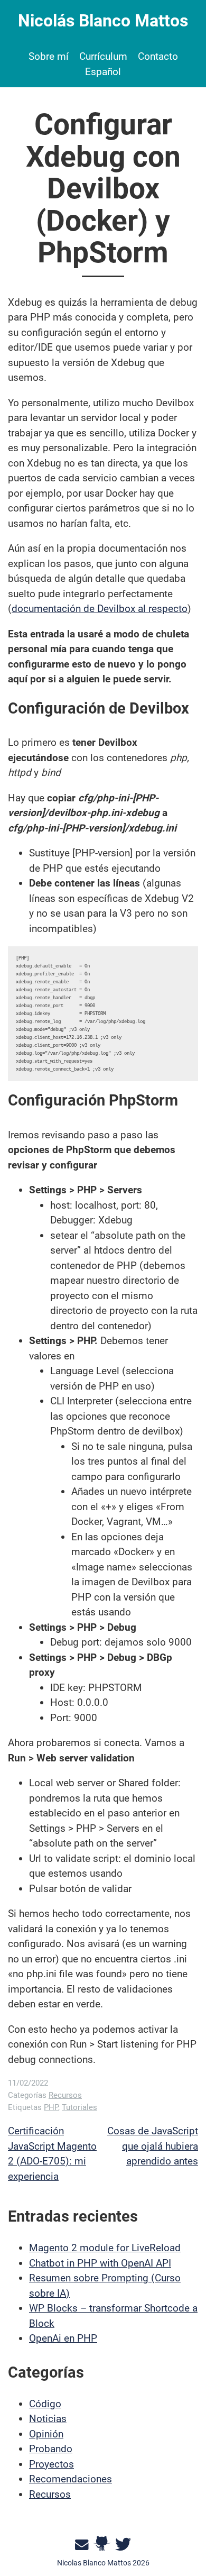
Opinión (46, 2434)
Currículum (103, 56)
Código (45, 2404)
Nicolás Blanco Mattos (103, 21)
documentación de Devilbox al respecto (100, 609)
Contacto (158, 56)
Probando (51, 2449)
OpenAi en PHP (63, 2338)
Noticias (48, 2419)
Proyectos (51, 2464)
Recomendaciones (71, 2479)
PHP (51, 2107)
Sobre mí (49, 56)
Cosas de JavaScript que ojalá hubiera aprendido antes (153, 2146)
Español (103, 72)
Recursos (65, 2095)
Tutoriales (79, 2107)
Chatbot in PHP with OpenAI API (100, 2263)
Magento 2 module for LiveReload (105, 2248)
